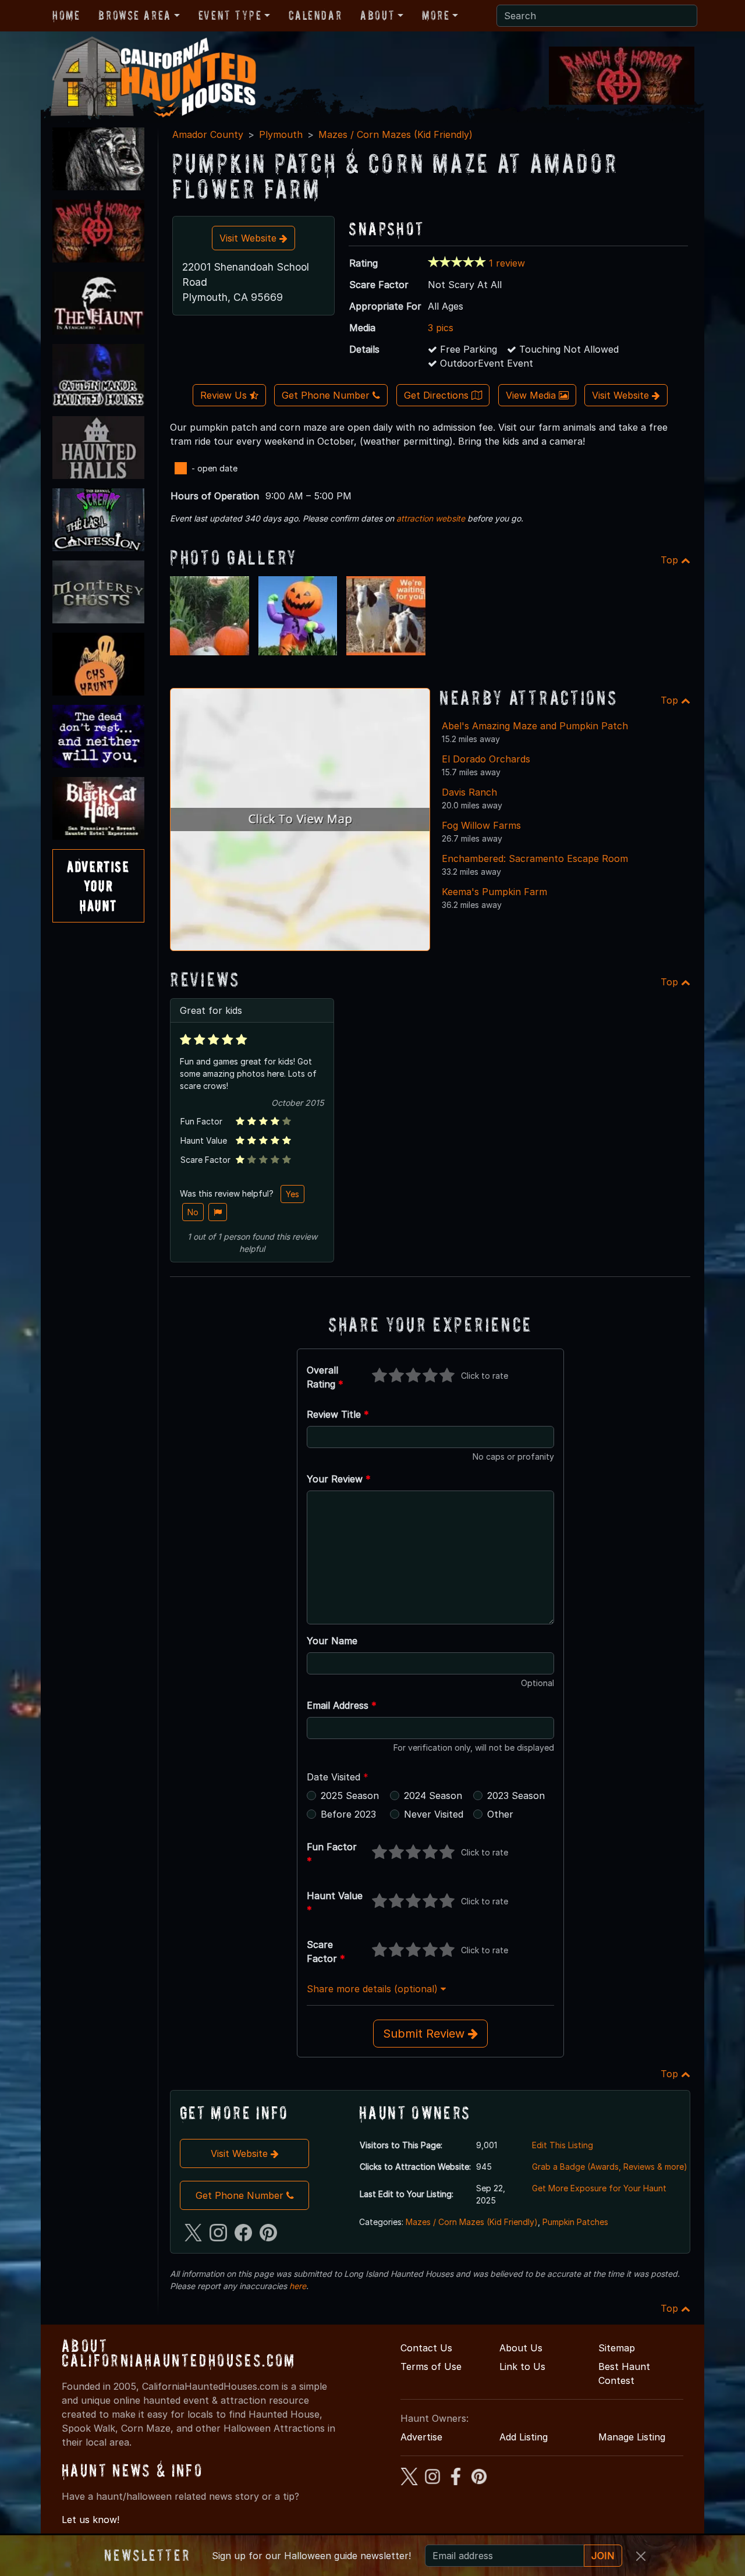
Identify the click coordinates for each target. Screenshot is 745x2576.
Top (671, 560)
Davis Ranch (469, 792)
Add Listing (524, 2437)
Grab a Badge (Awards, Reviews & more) (610, 2167)
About (377, 15)
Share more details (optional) (374, 1989)
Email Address (342, 1705)
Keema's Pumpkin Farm (494, 892)
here (298, 2286)
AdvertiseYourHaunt (98, 886)
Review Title (338, 1414)
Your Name (332, 1641)
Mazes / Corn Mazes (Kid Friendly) (395, 134)
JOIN (603, 2556)
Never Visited (434, 1814)
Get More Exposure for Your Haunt (599, 2188)
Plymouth (281, 134)
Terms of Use (431, 2366)
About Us (521, 2348)
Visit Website (249, 238)
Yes (292, 1194)
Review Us (225, 395)
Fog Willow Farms (481, 825)
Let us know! (91, 2520)
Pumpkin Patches (575, 2222)
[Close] (641, 2556)
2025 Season (350, 1796)
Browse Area (134, 15)
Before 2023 (348, 1814)
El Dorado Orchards (486, 759)
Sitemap (617, 2348)
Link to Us (522, 2366)
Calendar (315, 15)
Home (66, 15)
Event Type (230, 15)
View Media (532, 395)
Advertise (421, 2437)
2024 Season (433, 1796)
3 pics (441, 328)
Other (500, 1814)
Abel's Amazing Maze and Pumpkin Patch (535, 726)
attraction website (431, 518)
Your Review (339, 1479)
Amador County (208, 134)
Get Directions (438, 395)
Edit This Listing (563, 2145)
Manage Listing (632, 2437)
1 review (507, 263)
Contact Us (426, 2348)
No (193, 1212)
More (436, 15)
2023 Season (516, 1796)
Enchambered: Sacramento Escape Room (535, 858)
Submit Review (425, 2034)
